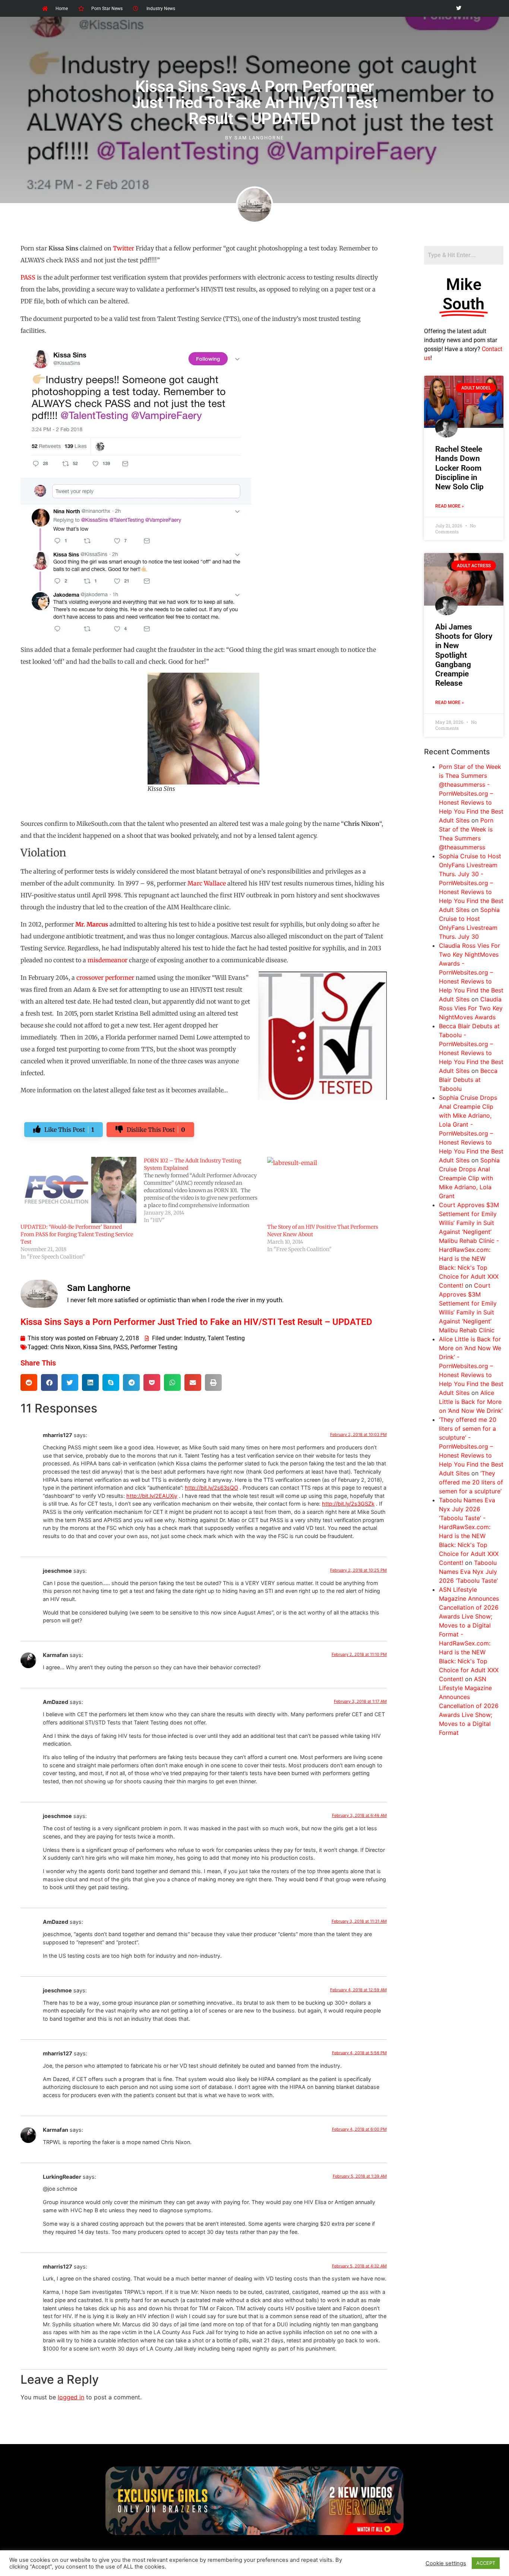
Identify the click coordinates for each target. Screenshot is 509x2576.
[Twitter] (459, 8)
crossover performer (105, 978)
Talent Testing (226, 1338)
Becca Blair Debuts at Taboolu (468, 1080)
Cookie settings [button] (446, 2563)
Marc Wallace (207, 883)
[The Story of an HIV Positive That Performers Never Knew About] (325, 1190)
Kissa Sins (97, 1347)
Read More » (450, 506)
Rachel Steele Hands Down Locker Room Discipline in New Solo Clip (459, 468)
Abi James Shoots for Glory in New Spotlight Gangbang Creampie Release (464, 655)
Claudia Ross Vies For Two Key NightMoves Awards (471, 1008)
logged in (71, 2397)
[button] (29, 1382)
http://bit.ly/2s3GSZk (348, 1504)
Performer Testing (154, 1347)
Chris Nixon (65, 1347)
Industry (195, 1338)
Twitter (124, 248)
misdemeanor (108, 960)
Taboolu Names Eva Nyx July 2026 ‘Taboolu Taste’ (468, 1572)
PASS (28, 277)
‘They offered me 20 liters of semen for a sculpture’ (471, 1482)
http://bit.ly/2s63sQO (211, 1488)
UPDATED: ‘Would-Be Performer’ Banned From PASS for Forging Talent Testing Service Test (77, 1234)
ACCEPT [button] (486, 2563)
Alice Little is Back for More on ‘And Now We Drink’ (471, 1402)
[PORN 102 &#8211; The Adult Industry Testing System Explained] (206, 1190)
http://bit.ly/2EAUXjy (152, 1496)
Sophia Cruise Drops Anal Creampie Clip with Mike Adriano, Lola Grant (469, 1178)
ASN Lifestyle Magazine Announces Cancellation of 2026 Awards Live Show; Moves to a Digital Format (469, 1706)
